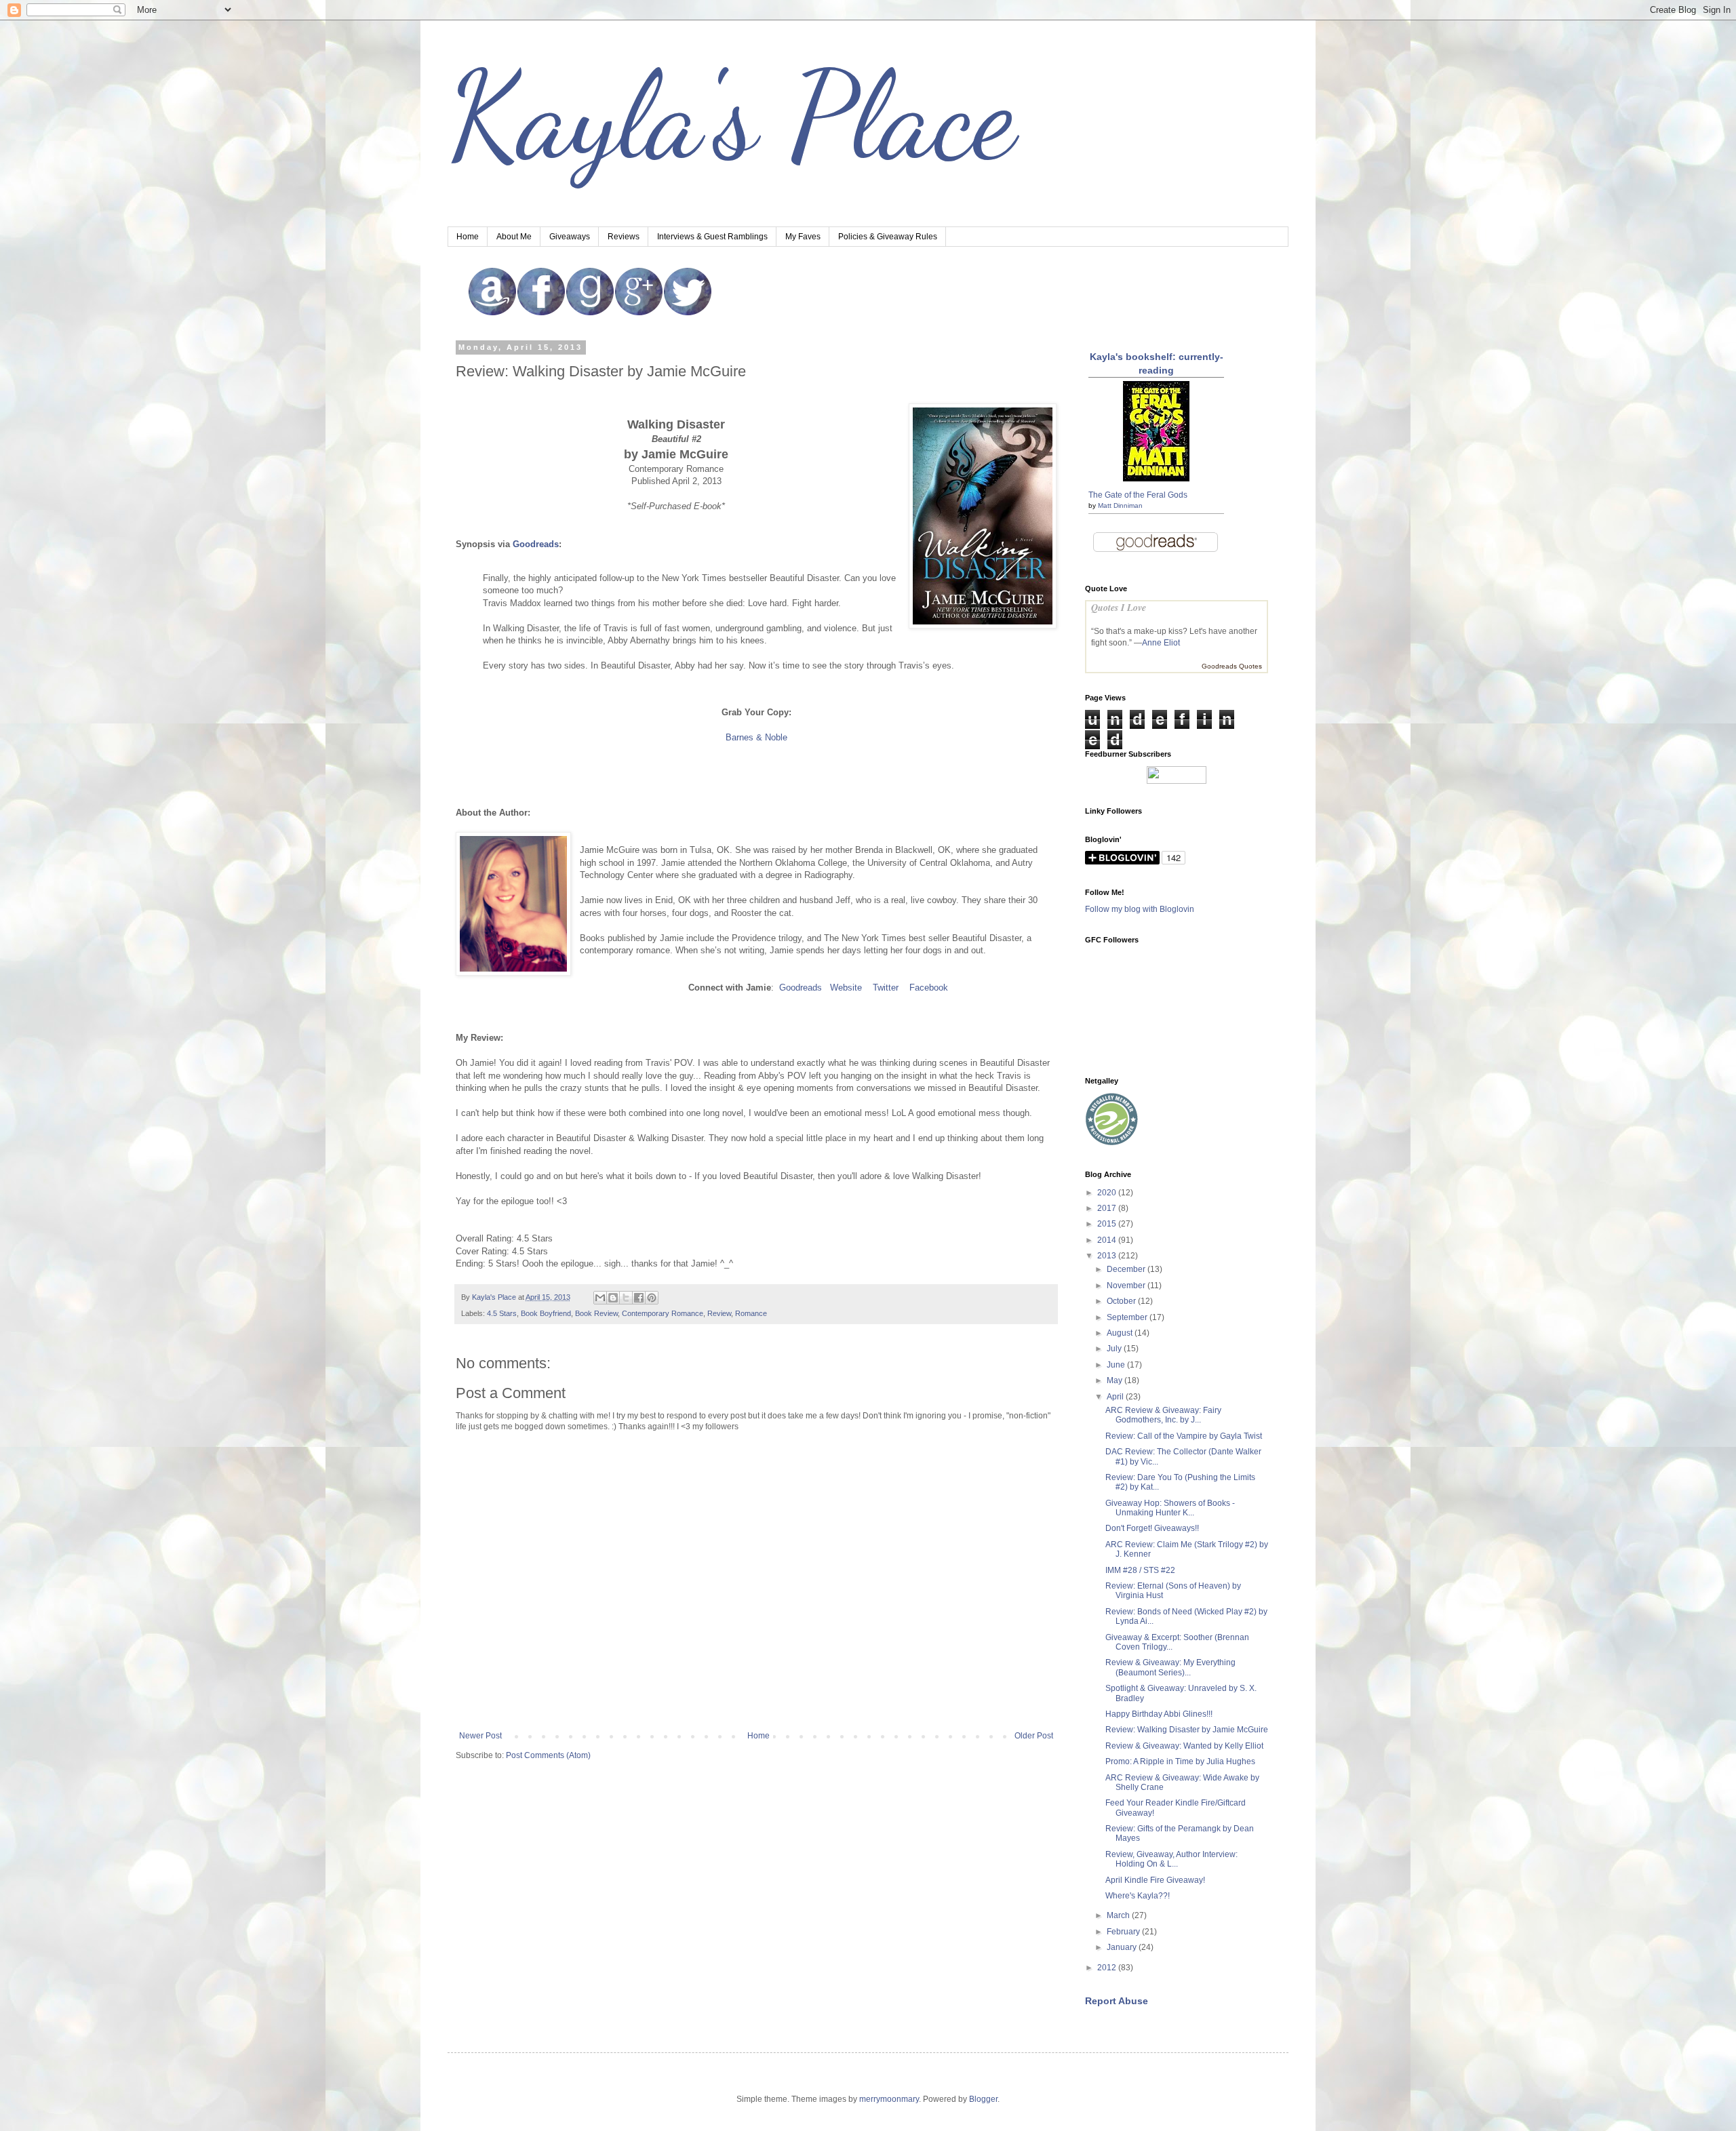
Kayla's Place (732, 115)
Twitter (886, 988)
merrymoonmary (889, 2099)
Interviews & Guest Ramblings (712, 237)
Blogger (983, 2099)
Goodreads (536, 544)
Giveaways (570, 237)
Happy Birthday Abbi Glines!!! (1159, 1714)
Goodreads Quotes (1232, 666)
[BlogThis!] (613, 1298)
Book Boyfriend (546, 1313)
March (1119, 1915)
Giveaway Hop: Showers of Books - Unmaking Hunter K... (1170, 1508)
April (1116, 1397)
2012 (1108, 1968)
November (1127, 1286)
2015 (1108, 1224)
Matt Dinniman (1120, 505)
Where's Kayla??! (1138, 1896)
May (1116, 1380)
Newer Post (480, 1736)
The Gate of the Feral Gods (1138, 495)
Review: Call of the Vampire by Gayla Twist (1184, 1436)
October (1122, 1301)
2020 (1108, 1193)
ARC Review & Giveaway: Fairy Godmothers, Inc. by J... (1163, 1415)
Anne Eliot (1161, 643)
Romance (751, 1313)
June (1117, 1365)
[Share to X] (626, 1298)
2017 (1108, 1208)
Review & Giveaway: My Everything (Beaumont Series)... (1170, 1667)
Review (719, 1313)
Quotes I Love (1119, 608)
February (1124, 1932)
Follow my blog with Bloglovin (1140, 909)
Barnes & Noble (756, 737)
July (1115, 1349)
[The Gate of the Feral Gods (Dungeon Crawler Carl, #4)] (1156, 479)
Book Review (596, 1313)
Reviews (624, 237)
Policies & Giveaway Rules (888, 237)
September (1128, 1317)
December (1127, 1269)
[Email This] (600, 1298)
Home (468, 237)
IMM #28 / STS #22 (1140, 1570)
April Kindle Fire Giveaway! (1155, 1880)
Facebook (929, 988)
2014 (1108, 1240)
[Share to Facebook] (639, 1298)
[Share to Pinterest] (652, 1298)
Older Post (1034, 1736)
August (1121, 1333)
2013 (1108, 1256)
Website (846, 988)
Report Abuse (1117, 2001)
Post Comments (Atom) (548, 1755)
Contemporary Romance (663, 1313)
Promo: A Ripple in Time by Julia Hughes (1180, 1761)
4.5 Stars (502, 1313)
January (1123, 1947)
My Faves (803, 237)
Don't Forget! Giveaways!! (1152, 1528)
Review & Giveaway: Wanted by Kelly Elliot (1184, 1746)
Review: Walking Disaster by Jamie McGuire (1187, 1730)
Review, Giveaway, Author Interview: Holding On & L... (1171, 1859)
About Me (514, 237)
